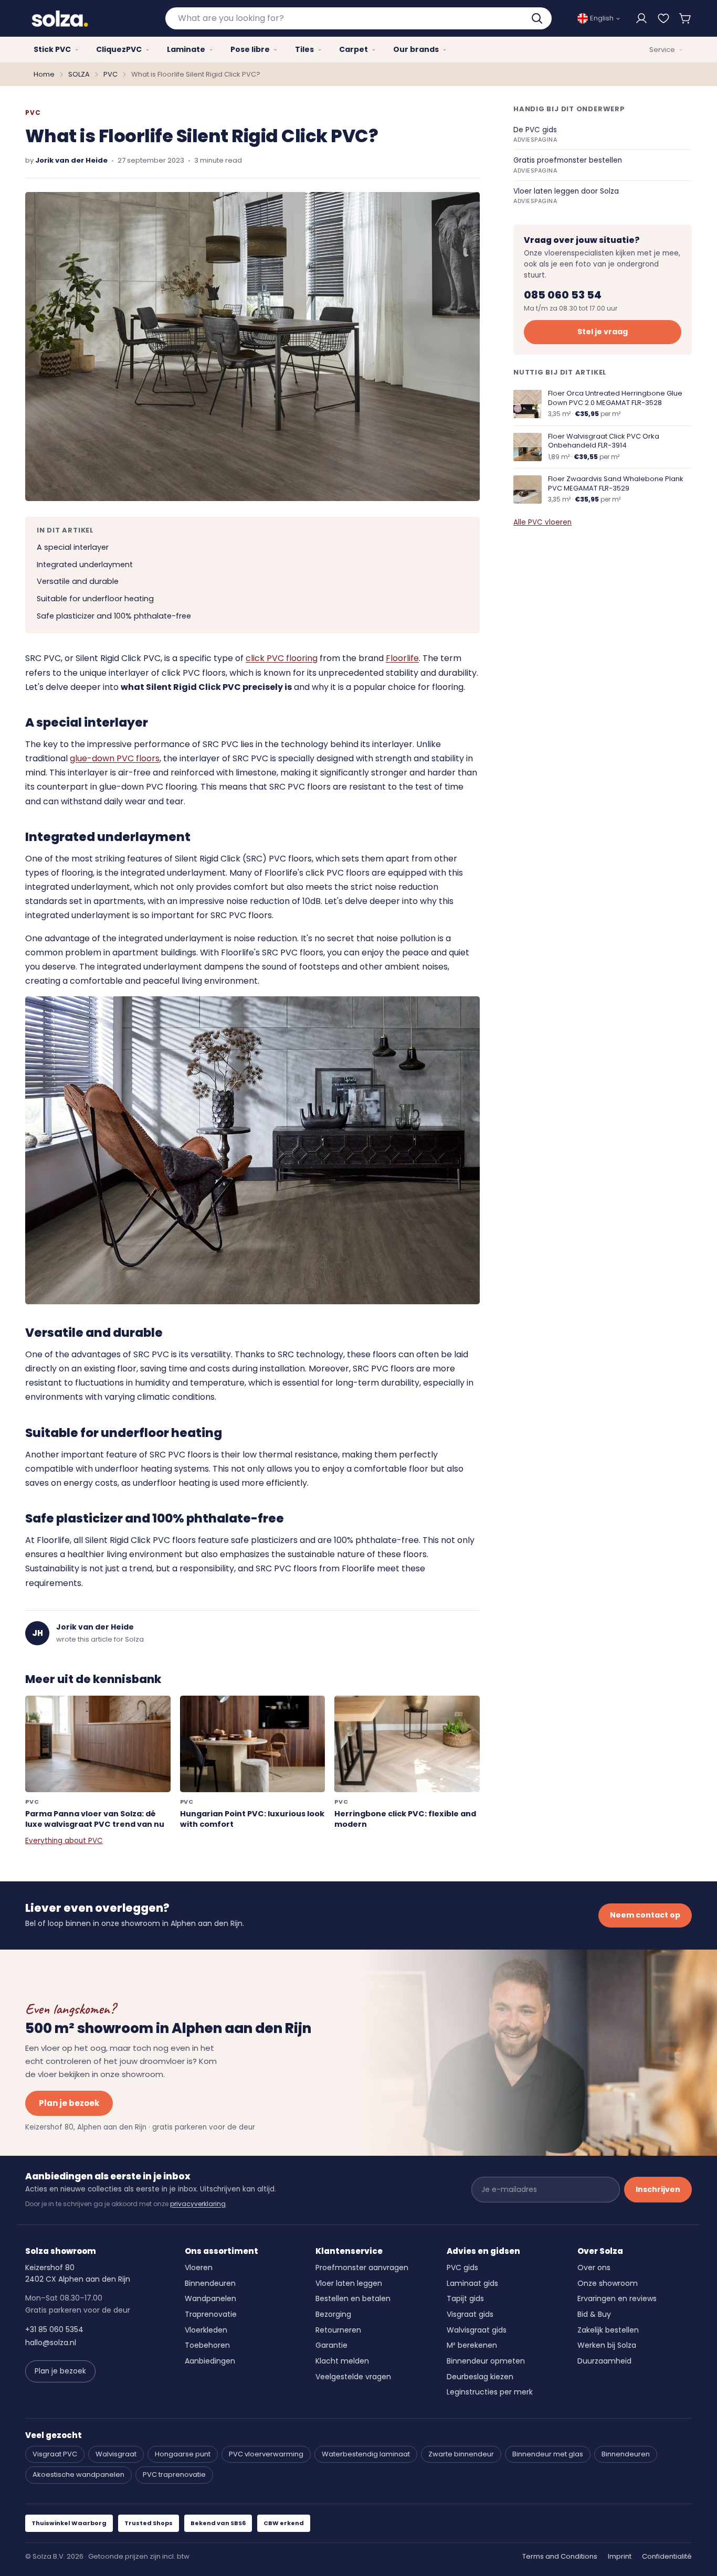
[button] (686, 18)
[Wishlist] (663, 18)
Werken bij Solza (607, 2345)
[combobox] (359, 18)
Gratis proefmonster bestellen (568, 165)
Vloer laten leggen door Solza (566, 196)
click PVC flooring (282, 658)
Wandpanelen (210, 2298)
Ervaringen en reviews (617, 2298)
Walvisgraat (116, 2454)
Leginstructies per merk (490, 2392)
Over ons (594, 2268)
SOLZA (79, 74)
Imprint (620, 2556)
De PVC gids (535, 135)
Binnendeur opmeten (486, 2361)
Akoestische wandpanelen (78, 2474)
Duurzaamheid (604, 2361)
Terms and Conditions (560, 2556)
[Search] (538, 18)
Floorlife (402, 658)
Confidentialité (667, 2556)
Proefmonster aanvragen (362, 2268)
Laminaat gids (472, 2283)
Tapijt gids (465, 2298)
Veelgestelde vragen (353, 2377)
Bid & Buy (594, 2314)
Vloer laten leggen (349, 2283)
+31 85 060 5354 (54, 2329)
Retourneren (338, 2330)
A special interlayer (73, 547)
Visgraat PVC (55, 2454)
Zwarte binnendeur (461, 2454)
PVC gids (462, 2268)
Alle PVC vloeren (542, 522)
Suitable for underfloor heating (95, 599)
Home (44, 74)
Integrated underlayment (85, 565)
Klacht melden (342, 2361)
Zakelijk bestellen (608, 2330)
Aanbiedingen (210, 2361)
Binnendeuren (210, 2283)
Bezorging (333, 2314)
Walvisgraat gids (477, 2330)
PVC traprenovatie (174, 2474)
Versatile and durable (78, 581)
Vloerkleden (206, 2330)
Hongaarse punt (183, 2454)
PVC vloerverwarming (266, 2454)
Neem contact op (645, 1915)
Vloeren (199, 2268)
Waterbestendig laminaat (366, 2454)
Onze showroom (608, 2283)
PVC (110, 74)
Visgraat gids (470, 2314)
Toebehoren (207, 2345)
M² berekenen (472, 2345)
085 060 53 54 (563, 295)
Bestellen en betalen (353, 2298)
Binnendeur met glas (548, 2454)
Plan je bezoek (69, 2103)
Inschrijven (658, 2189)
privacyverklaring (198, 2204)
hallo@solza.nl (51, 2343)
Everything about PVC (64, 1841)
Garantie (331, 2345)
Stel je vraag (603, 332)
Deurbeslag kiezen (480, 2377)
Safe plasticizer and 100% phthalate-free (114, 616)
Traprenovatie (211, 2314)
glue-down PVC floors (115, 758)
